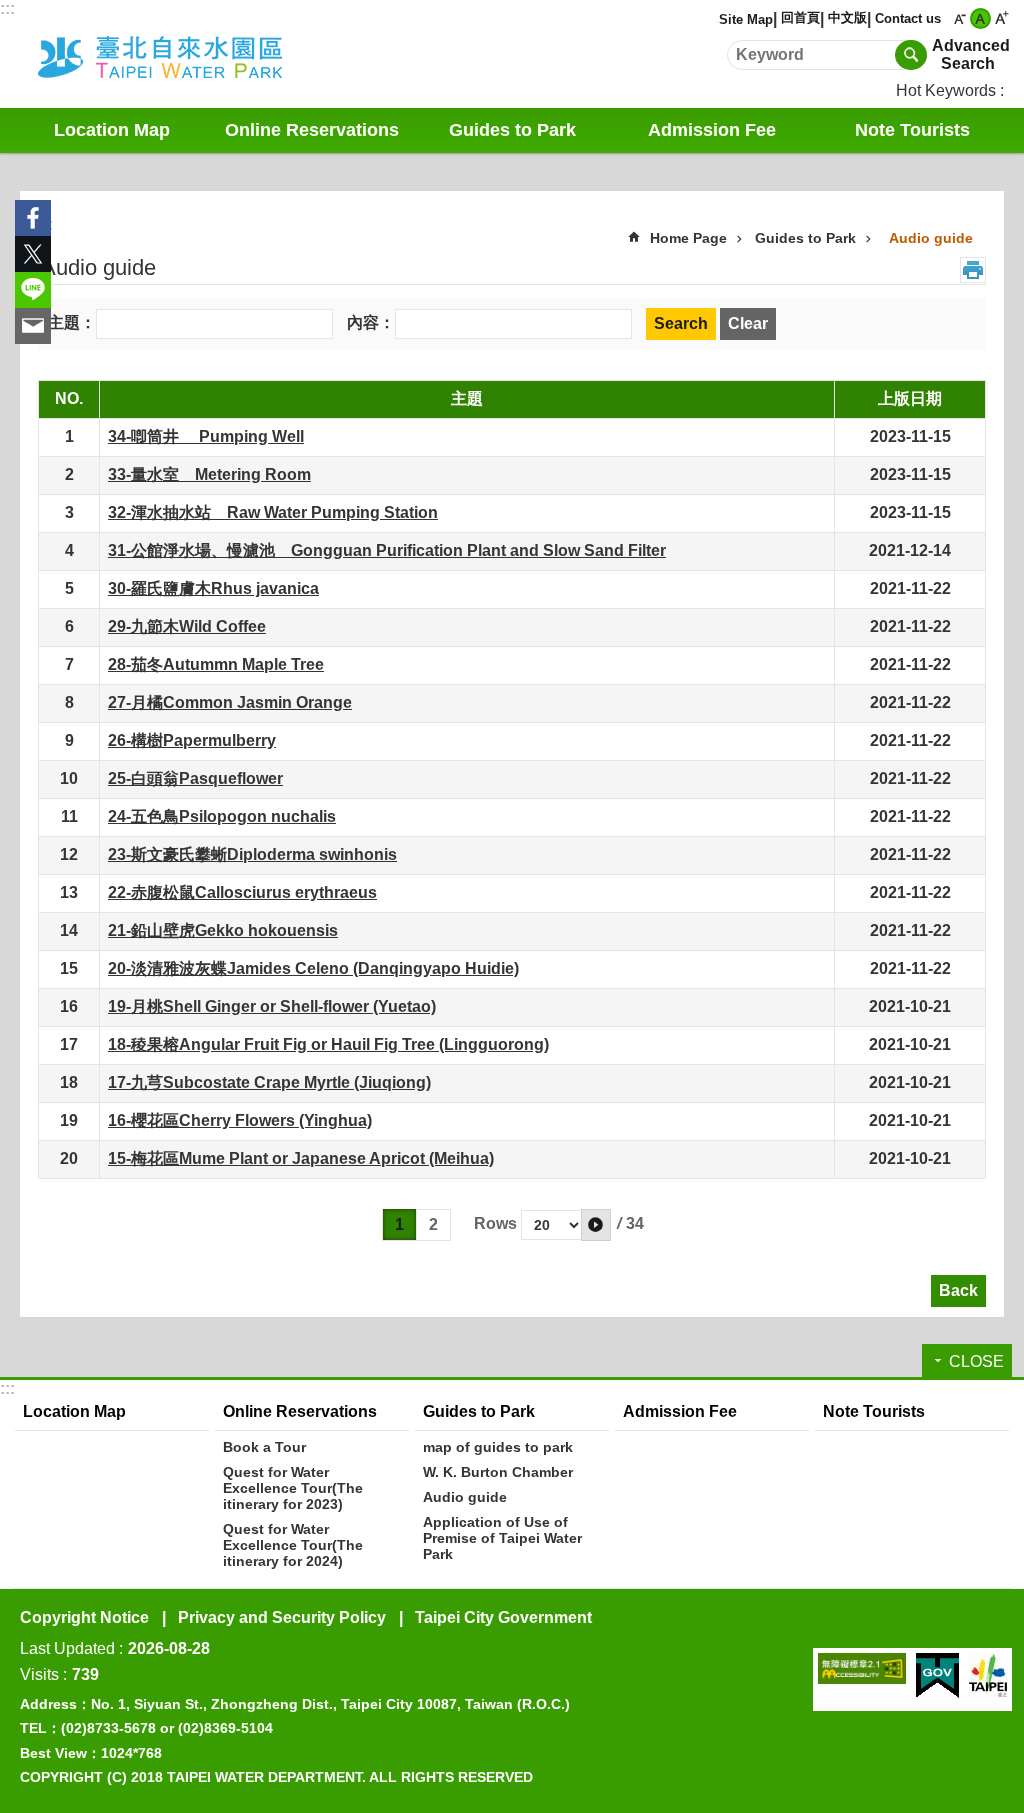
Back (958, 1290)
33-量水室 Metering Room (209, 474)
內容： (371, 322)
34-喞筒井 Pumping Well (206, 436)
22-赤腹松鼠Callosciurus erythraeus (242, 892)
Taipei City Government (503, 1617)
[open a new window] (862, 1668)
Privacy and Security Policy (282, 1617)
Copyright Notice (84, 1617)
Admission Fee (712, 130)
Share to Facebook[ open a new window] (33, 218)
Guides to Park (805, 238)
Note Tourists (912, 130)
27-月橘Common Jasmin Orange (230, 702)
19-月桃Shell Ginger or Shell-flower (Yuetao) (272, 1006)
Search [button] (911, 55)
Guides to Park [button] (512, 130)
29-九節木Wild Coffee (187, 626)
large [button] (1001, 18)
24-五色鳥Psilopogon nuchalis (222, 816)
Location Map (112, 130)
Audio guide (931, 238)
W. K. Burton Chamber (498, 1472)
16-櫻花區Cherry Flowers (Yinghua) (240, 1120)
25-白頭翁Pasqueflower (195, 778)
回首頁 (800, 17)
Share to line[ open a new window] (33, 290)
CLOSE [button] (976, 1361)
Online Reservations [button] (312, 130)
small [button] (959, 18)
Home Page (688, 238)
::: (7, 8)
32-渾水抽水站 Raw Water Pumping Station (273, 512)
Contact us (908, 18)
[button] (596, 1225)
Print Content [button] (973, 270)
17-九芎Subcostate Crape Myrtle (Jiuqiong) (269, 1082)
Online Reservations (300, 1411)
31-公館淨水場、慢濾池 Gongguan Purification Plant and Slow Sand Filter (387, 550)
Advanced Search (968, 54)
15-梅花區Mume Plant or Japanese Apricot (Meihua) (301, 1158)
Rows (495, 1223)
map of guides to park (498, 1447)
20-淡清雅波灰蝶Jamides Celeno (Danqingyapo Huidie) (313, 968)
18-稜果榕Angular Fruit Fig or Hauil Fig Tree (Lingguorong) (328, 1044)
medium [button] (980, 18)
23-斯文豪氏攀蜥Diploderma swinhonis (252, 854)
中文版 (847, 17)
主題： (72, 322)
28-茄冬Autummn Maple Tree (216, 664)
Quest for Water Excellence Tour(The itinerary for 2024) (293, 1545)
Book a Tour (264, 1447)
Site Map (746, 19)
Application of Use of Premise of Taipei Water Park (502, 1538)
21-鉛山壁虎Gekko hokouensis (223, 930)
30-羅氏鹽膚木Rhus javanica (213, 588)
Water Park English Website (187, 54)
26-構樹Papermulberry (192, 740)
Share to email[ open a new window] (33, 326)
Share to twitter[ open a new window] (33, 254)
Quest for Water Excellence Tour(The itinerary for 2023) (293, 1488)
